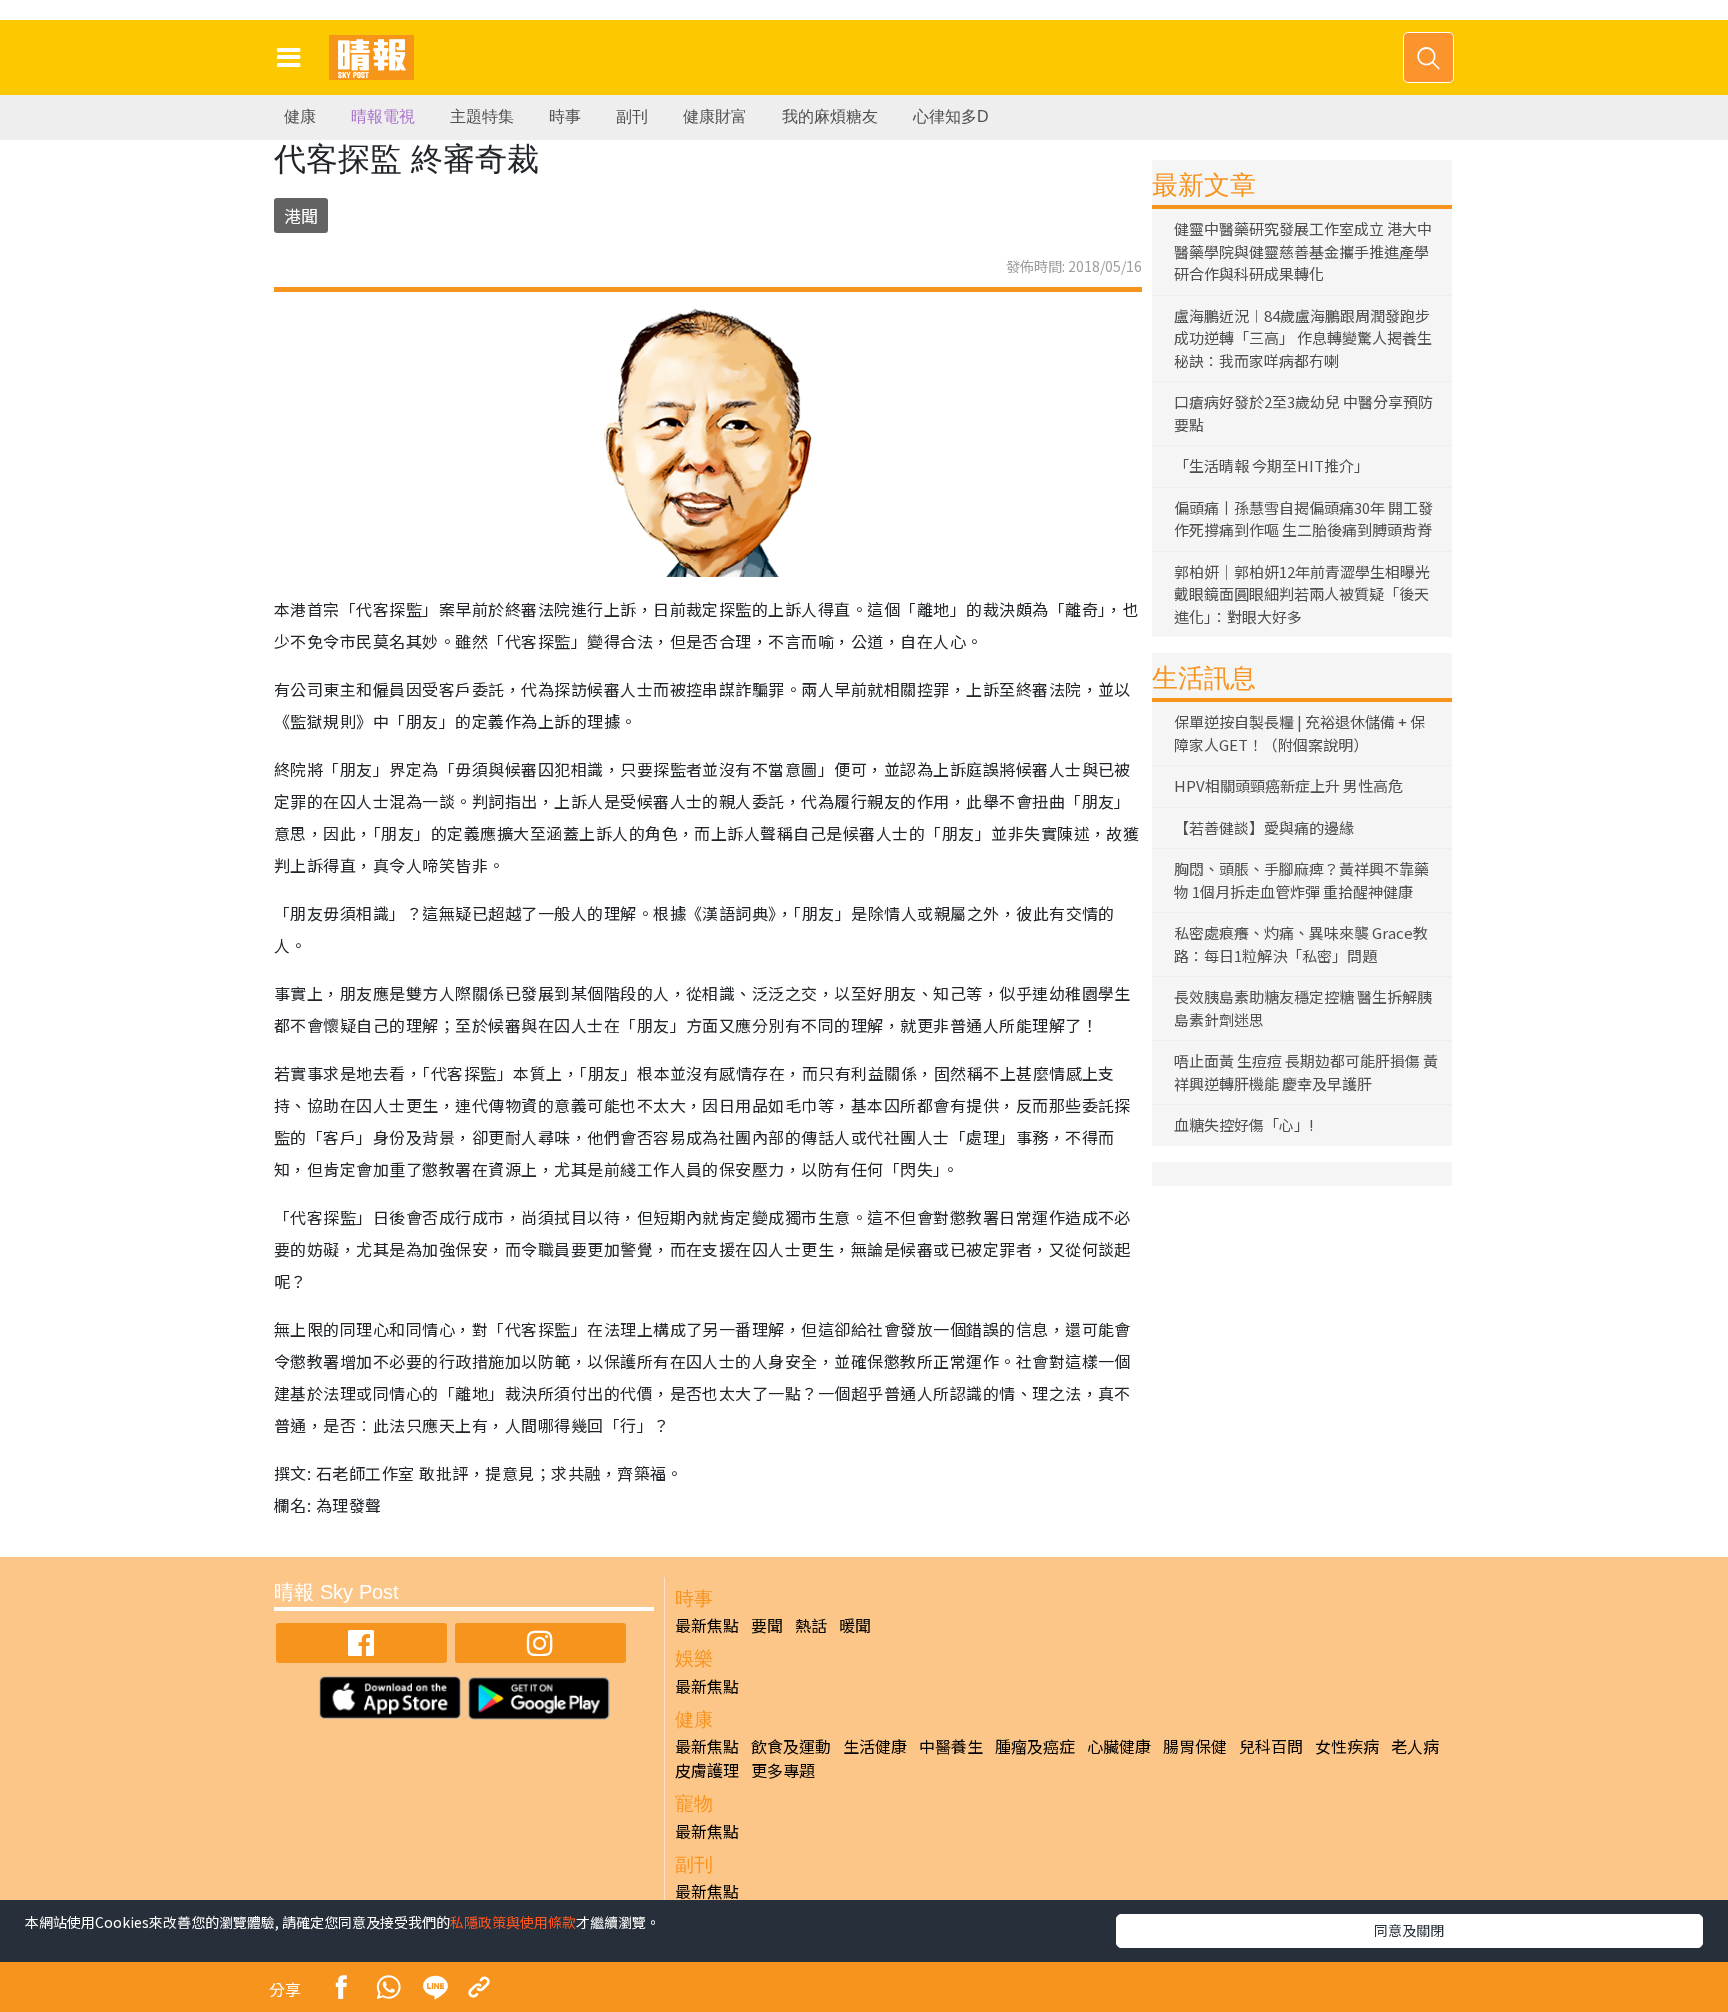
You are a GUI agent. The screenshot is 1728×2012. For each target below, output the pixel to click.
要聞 (767, 1625)
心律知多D (951, 116)
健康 (300, 116)
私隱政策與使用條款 (513, 1922)
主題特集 (482, 116)
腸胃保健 (1195, 1746)
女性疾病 (1347, 1746)
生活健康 (875, 1746)
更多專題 (783, 1770)
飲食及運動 (791, 1746)
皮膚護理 (707, 1770)
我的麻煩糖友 (830, 116)
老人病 (1415, 1746)
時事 (565, 116)
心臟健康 (1119, 1746)
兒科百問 (1271, 1746)
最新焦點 (707, 1625)
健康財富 (715, 116)
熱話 (811, 1625)
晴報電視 (383, 116)
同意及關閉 (1409, 1930)
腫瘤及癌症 (1035, 1746)
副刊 (632, 116)
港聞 (301, 215)
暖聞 (855, 1625)
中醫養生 (951, 1746)
